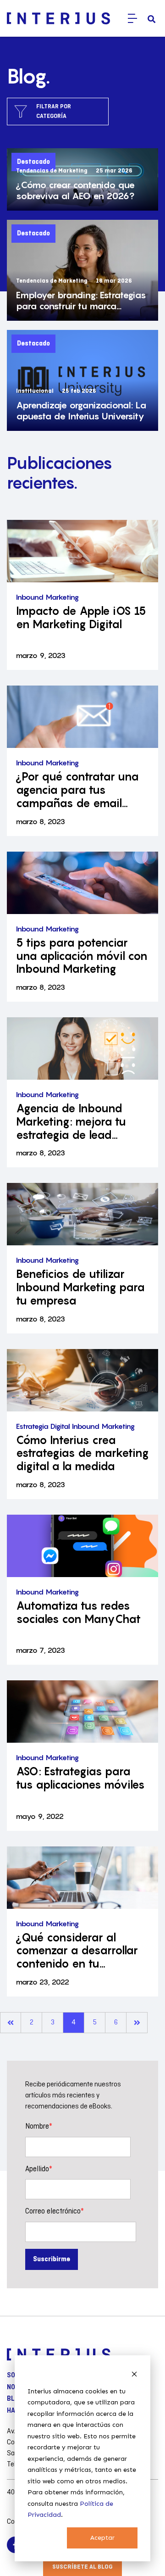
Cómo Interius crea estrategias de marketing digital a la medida (82, 1454)
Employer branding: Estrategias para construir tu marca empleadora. (81, 301)
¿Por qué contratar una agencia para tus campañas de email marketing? (77, 790)
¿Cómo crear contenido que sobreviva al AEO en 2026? (75, 190)
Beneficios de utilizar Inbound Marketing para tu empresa (80, 1288)
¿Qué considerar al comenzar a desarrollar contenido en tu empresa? (77, 1951)
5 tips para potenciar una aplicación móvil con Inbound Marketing (82, 956)
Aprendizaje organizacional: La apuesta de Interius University (81, 411)
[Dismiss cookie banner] (134, 2374)
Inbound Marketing (47, 597)
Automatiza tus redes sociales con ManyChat (78, 1613)
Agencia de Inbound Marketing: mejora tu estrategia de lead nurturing (71, 1122)
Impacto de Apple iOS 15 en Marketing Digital (81, 618)
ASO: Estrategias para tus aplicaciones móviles (80, 1778)
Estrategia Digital (43, 1426)
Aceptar (102, 2538)
